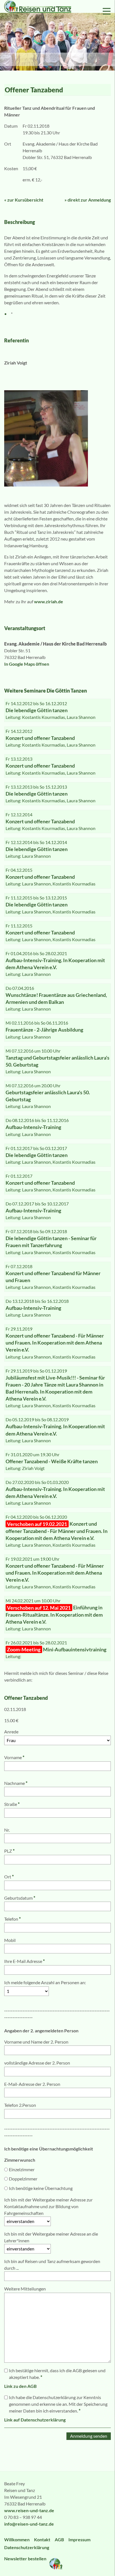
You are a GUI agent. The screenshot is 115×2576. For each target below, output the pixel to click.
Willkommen (17, 2539)
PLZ (9, 1851)
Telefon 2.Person (20, 2105)
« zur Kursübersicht (24, 200)
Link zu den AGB (20, 2386)
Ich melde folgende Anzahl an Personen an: (45, 1982)
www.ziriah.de (49, 601)
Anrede (11, 1732)
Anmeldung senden (89, 2436)
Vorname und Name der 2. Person (36, 2042)
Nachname (16, 1783)
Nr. (7, 1830)
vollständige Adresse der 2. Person (37, 2063)
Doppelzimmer (23, 2179)
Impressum (79, 2539)
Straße (12, 1804)
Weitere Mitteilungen (25, 2289)
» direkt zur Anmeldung (88, 200)
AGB (59, 2539)
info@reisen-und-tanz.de (29, 2524)
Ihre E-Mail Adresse (24, 1961)
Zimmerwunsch (20, 2160)
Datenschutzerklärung (27, 2547)
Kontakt (42, 2539)
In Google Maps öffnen (27, 664)
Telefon (12, 1919)
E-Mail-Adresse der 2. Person (32, 2084)
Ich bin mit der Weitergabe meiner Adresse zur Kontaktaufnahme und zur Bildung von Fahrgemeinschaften (48, 2206)
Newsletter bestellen (26, 2559)
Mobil (10, 1940)
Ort (9, 1877)
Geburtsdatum (20, 1898)
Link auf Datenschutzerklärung (35, 2420)
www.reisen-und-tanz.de (29, 2510)
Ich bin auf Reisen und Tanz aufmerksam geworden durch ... (52, 2265)
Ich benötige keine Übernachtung (41, 2188)
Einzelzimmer (22, 2169)
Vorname (14, 1757)
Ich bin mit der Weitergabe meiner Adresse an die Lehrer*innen (51, 2237)
